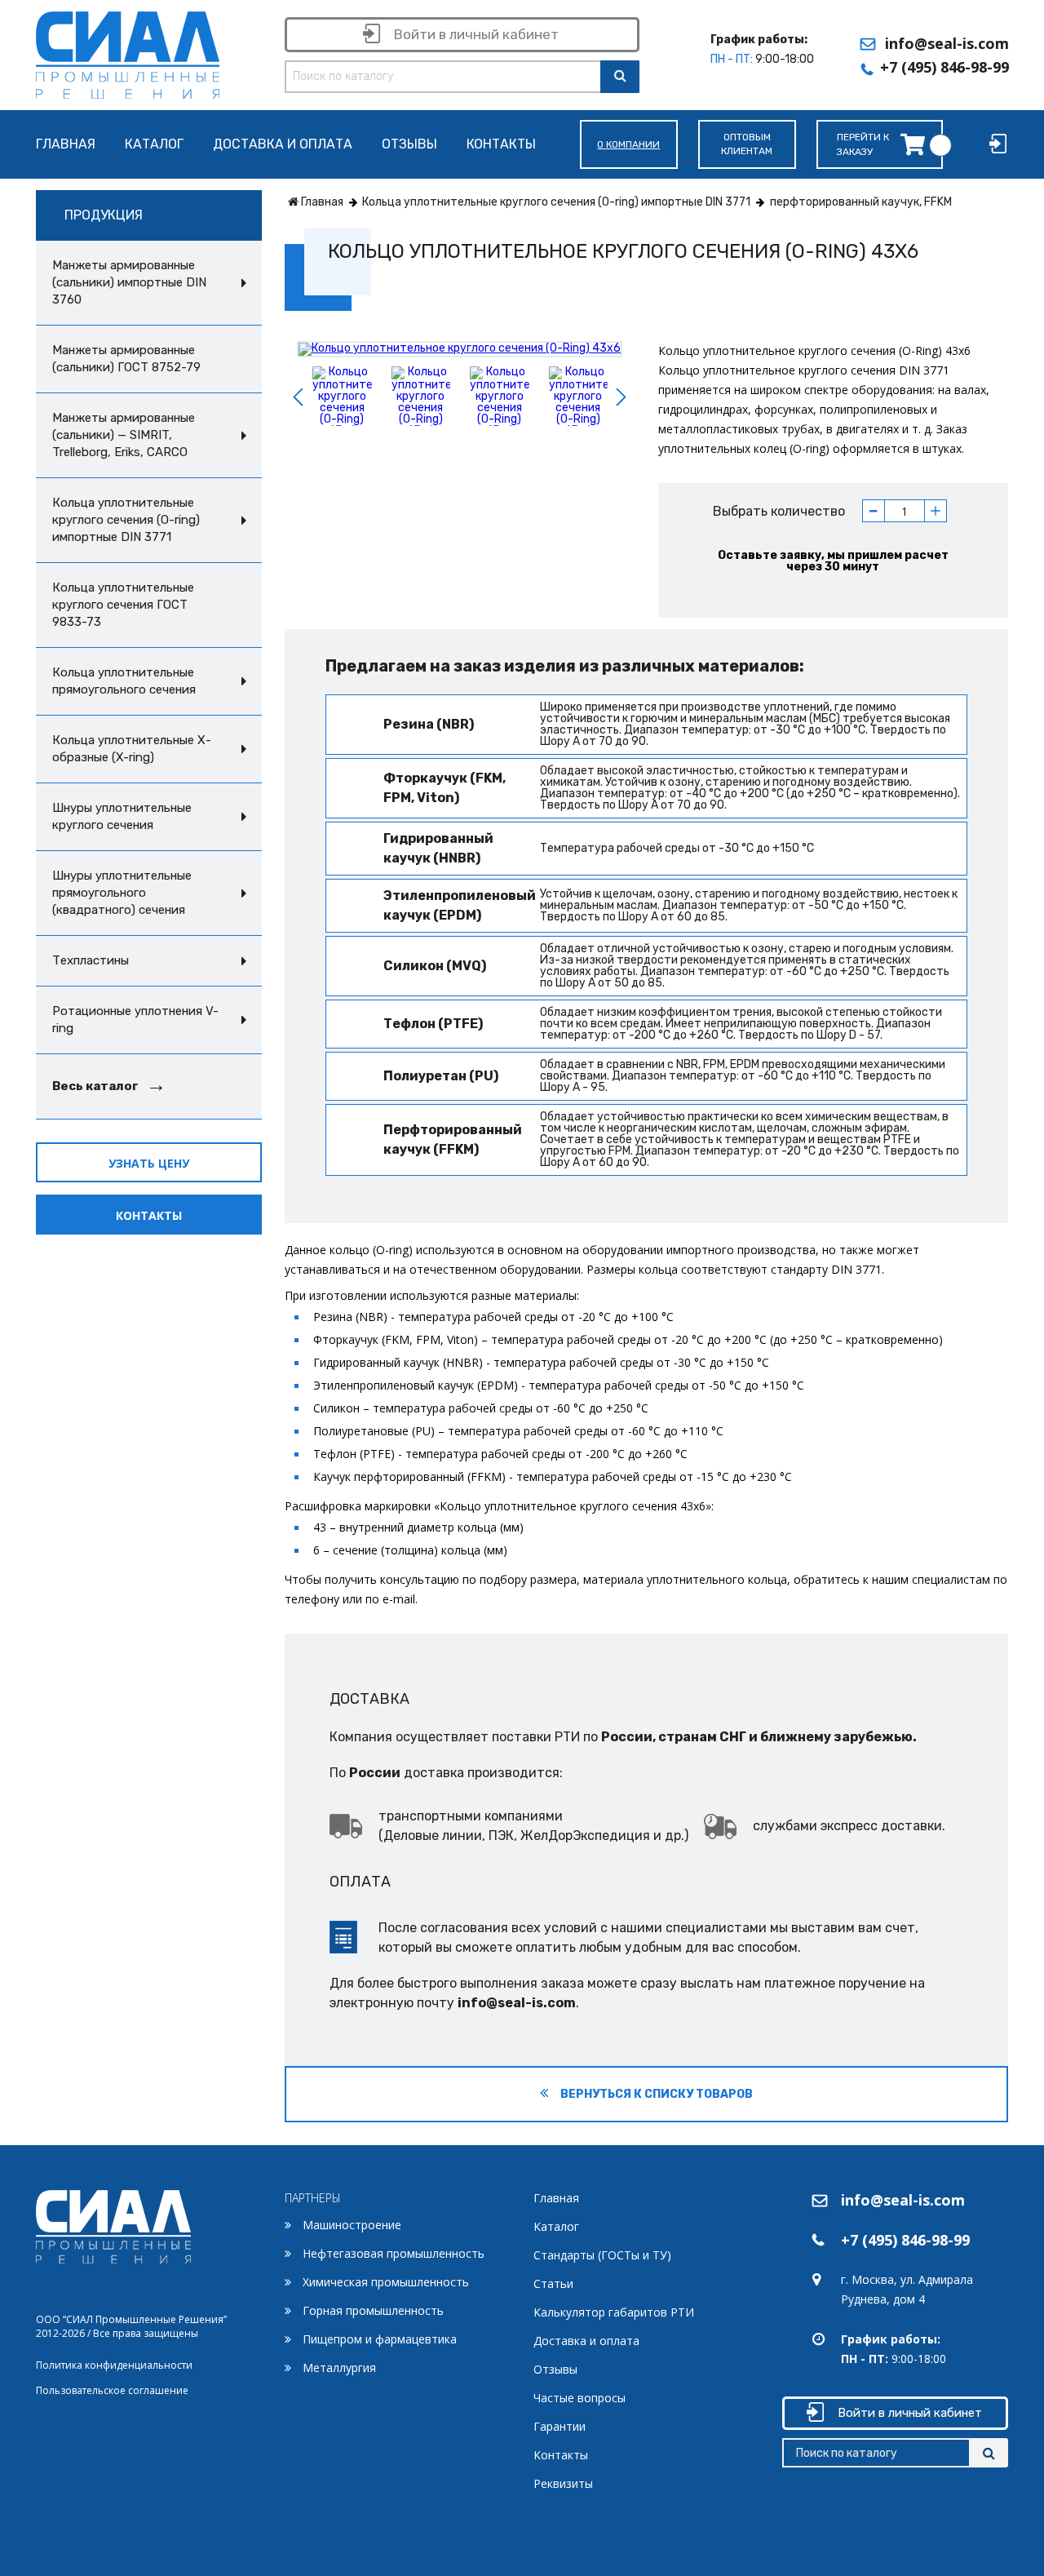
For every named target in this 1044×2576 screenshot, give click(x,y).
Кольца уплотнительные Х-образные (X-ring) (132, 749)
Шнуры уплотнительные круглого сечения (122, 816)
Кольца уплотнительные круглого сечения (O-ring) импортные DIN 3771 (126, 520)
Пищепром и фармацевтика (380, 2339)
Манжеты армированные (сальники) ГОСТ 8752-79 (126, 359)
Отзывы (409, 145)
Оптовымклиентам (747, 144)
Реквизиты (563, 2483)
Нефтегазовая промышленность (394, 2253)
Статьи (553, 2283)
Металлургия (339, 2368)
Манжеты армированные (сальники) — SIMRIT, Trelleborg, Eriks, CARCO (124, 435)
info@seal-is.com (947, 43)
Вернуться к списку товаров (655, 2094)
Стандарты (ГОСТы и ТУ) (602, 2255)
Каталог (154, 145)
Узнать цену (149, 1163)
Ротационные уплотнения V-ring (135, 1020)
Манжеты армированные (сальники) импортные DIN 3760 (129, 282)
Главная (66, 145)
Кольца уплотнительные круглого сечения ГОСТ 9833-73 (123, 605)
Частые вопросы (580, 2398)
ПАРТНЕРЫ (313, 2198)
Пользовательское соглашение (112, 2390)
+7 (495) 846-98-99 (944, 67)
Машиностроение (352, 2225)
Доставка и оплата (283, 145)
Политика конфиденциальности (114, 2365)
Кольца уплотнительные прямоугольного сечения (124, 681)
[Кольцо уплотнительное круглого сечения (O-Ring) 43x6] (460, 349)
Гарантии (560, 2426)
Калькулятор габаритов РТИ (614, 2312)
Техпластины (91, 960)
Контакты (501, 145)
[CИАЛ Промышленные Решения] (128, 52)
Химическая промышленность (386, 2282)
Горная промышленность (373, 2310)
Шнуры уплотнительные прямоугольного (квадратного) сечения (122, 893)
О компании (628, 144)
